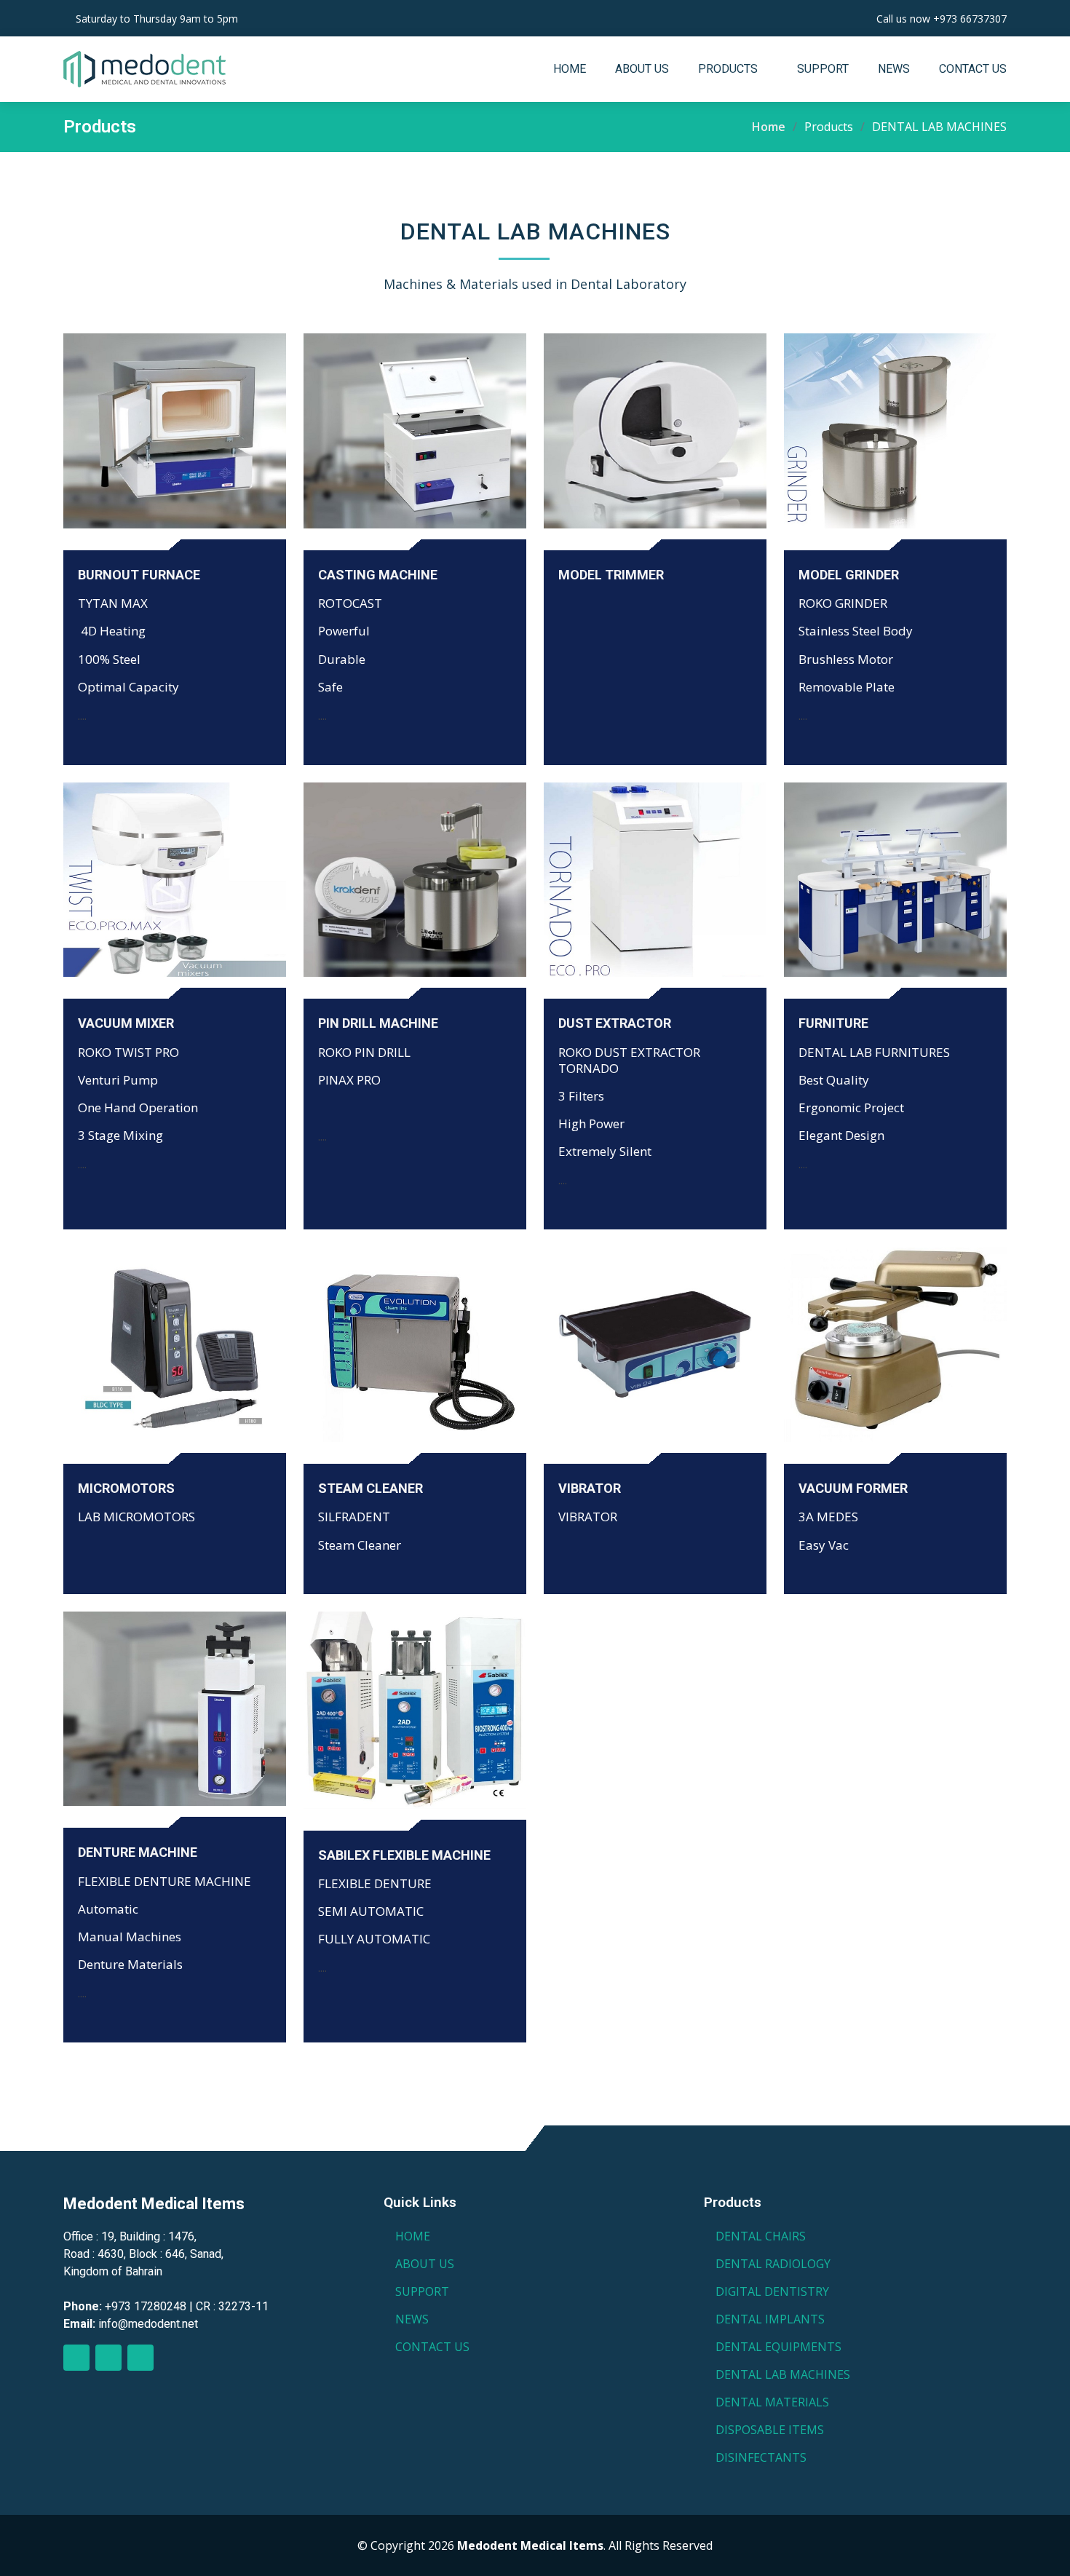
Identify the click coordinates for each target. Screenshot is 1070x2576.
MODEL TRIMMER (611, 575)
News (894, 69)
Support (823, 69)
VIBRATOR (590, 1488)
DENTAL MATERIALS (772, 2402)
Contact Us (973, 69)
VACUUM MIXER (126, 1023)
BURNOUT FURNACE (139, 575)
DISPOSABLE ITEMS (770, 2430)
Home (570, 69)
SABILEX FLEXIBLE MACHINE (404, 1855)
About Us (642, 69)
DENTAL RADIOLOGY (773, 2264)
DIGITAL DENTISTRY (772, 2291)
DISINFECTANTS (761, 2457)
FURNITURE (833, 1023)
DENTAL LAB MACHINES (783, 2374)
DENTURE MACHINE (138, 1852)
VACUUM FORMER (853, 1488)
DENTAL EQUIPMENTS (778, 2347)
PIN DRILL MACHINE (378, 1023)
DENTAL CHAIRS (761, 2236)
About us (425, 2264)
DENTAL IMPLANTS (770, 2319)
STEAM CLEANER (370, 1488)
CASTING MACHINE (378, 575)
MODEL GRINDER (849, 575)
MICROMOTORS (126, 1488)
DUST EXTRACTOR (615, 1023)
